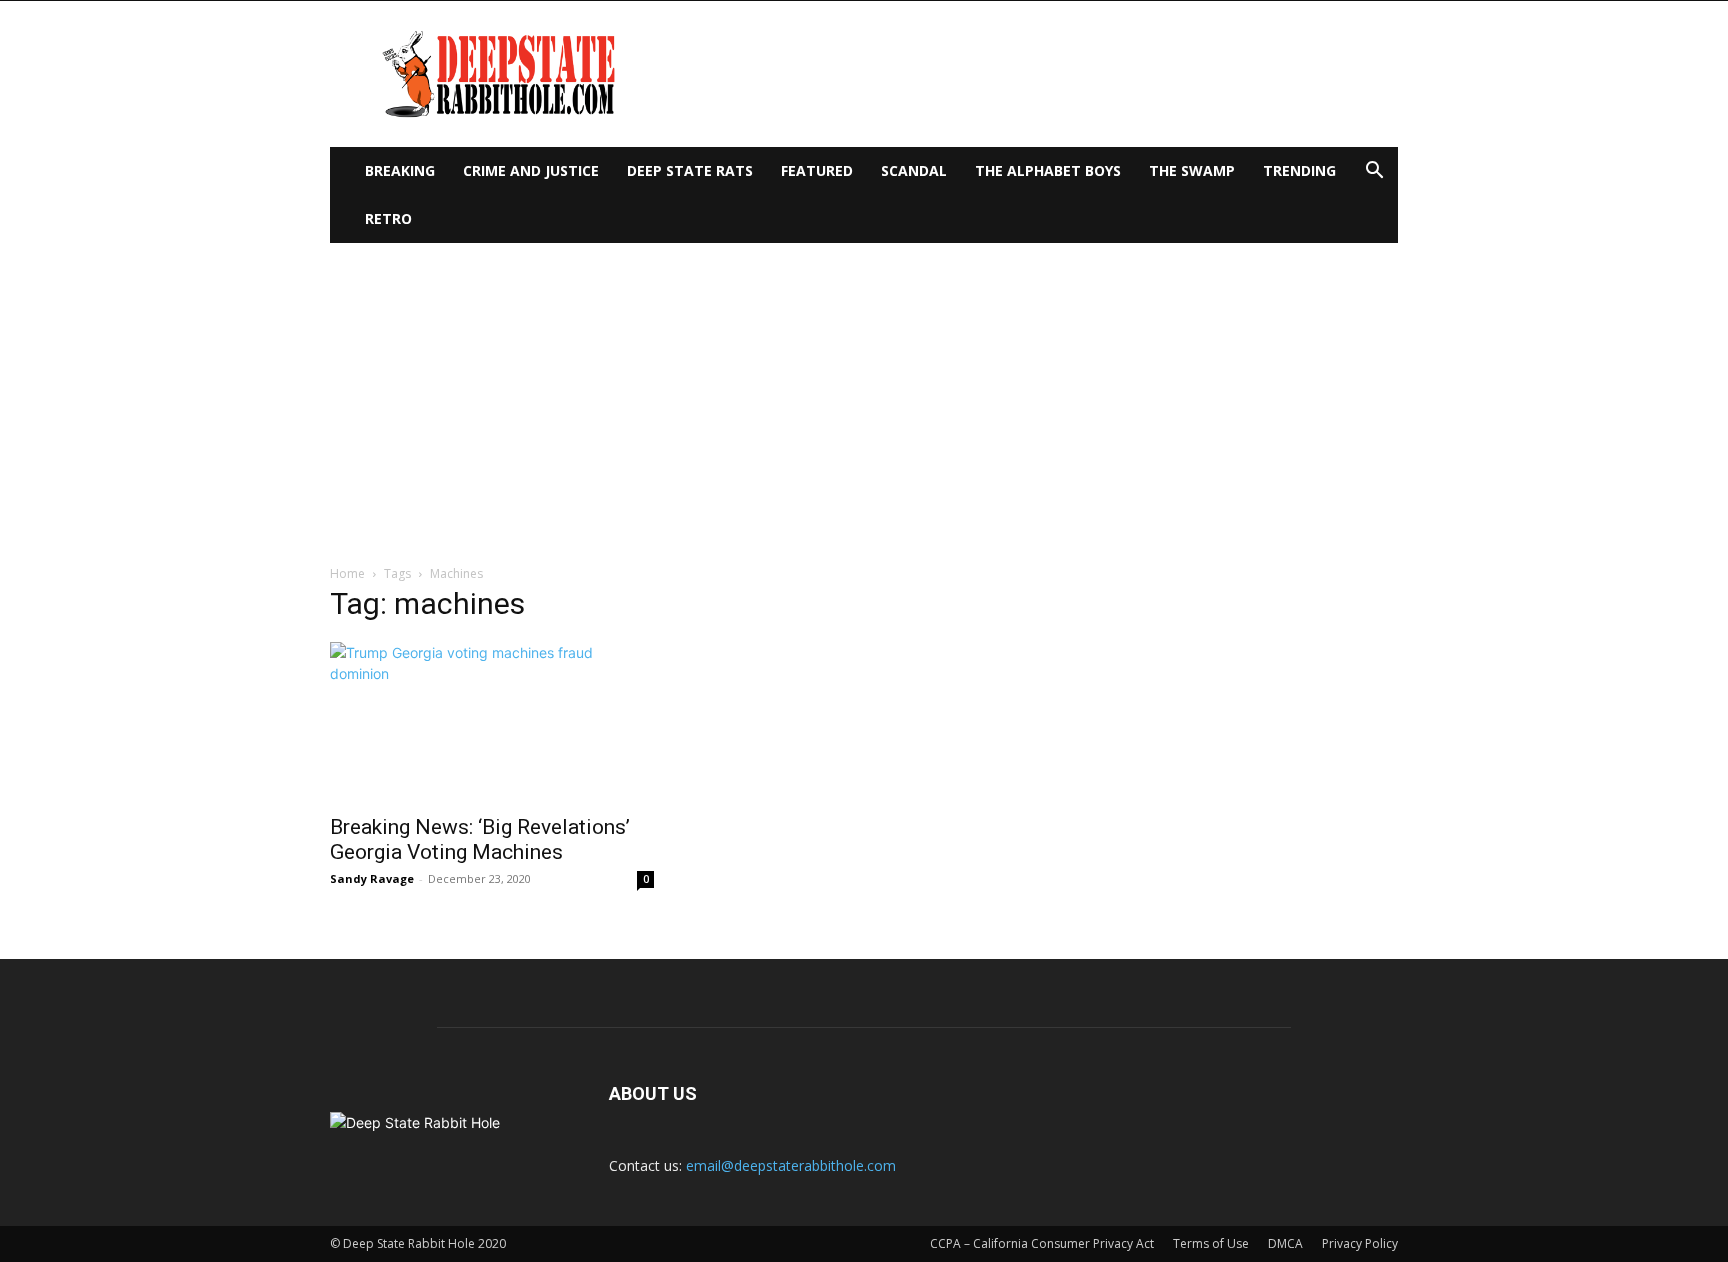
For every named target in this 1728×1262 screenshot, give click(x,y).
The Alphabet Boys (1048, 170)
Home (347, 573)
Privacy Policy (1360, 1243)
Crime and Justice (531, 170)
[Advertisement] (864, 393)
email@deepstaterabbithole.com (791, 1165)
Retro (388, 218)
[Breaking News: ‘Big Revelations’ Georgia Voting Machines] (492, 722)
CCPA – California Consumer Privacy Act (1042, 1243)
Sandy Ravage (372, 878)
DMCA (1285, 1243)
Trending (1299, 170)
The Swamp (1192, 170)
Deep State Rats (690, 170)
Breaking (400, 170)
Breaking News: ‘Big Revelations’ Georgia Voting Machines (480, 839)
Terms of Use (1211, 1243)
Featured (817, 170)
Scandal (914, 170)
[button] (1374, 172)
